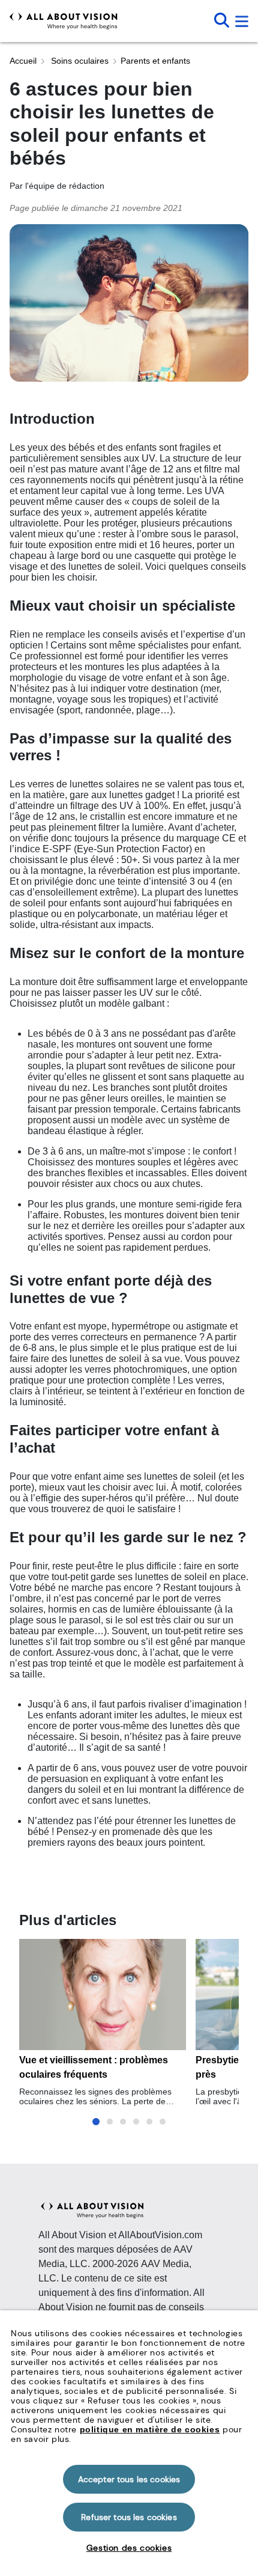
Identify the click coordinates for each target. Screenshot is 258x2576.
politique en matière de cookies (150, 2429)
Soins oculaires (79, 61)
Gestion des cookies (129, 2548)
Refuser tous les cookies (129, 2517)
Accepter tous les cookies (129, 2479)
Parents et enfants (155, 61)
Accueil (23, 61)
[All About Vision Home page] (64, 21)
